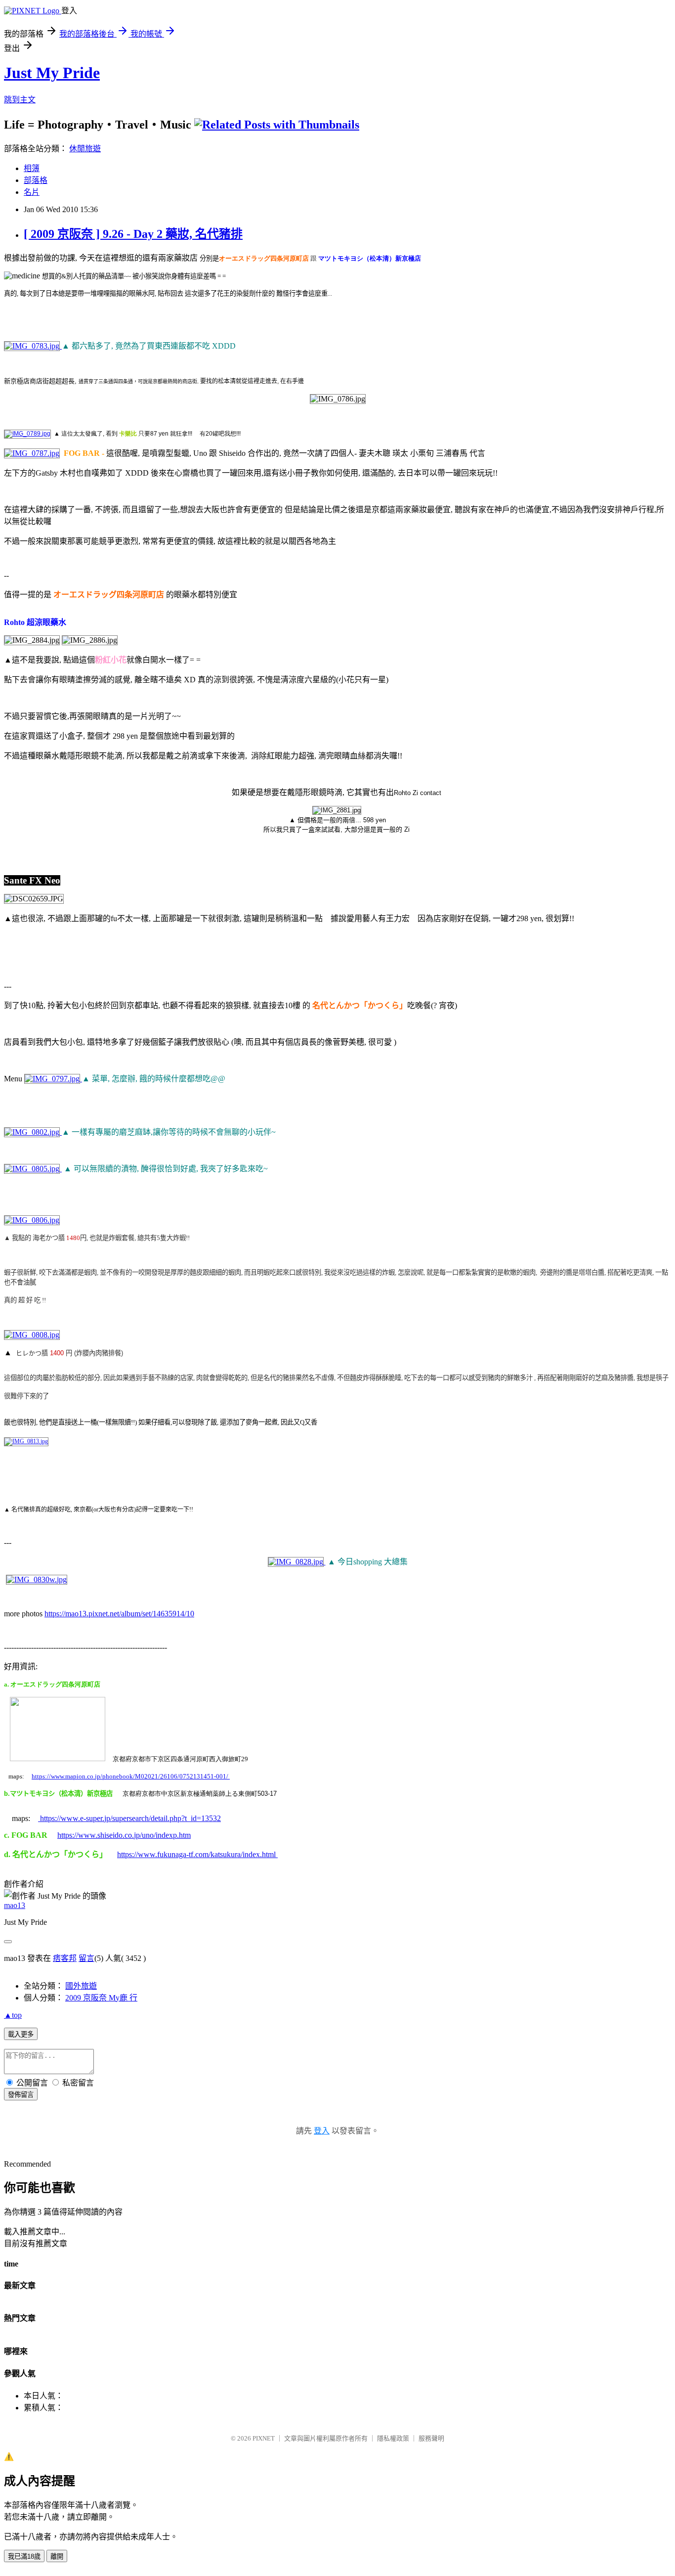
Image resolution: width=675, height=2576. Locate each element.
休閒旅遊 (85, 149)
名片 (32, 192)
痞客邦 (65, 1958)
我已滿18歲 (24, 2556)
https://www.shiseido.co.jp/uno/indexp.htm (124, 1835)
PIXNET (264, 2438)
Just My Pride (52, 73)
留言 (86, 1958)
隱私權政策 (393, 2438)
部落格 (36, 180)
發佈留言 (21, 2095)
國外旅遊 (81, 1986)
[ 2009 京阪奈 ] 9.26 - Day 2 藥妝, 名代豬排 (133, 234)
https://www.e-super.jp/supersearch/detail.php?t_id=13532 (129, 1818)
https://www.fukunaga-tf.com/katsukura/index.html (197, 1854)
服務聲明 (431, 2438)
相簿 (32, 168)
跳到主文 (20, 100)
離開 (57, 2556)
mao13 (15, 1905)
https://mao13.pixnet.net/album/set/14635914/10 (119, 1614)
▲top (13, 2015)
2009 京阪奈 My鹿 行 (101, 1998)
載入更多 (21, 2034)
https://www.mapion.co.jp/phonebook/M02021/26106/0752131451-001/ (130, 1776)
